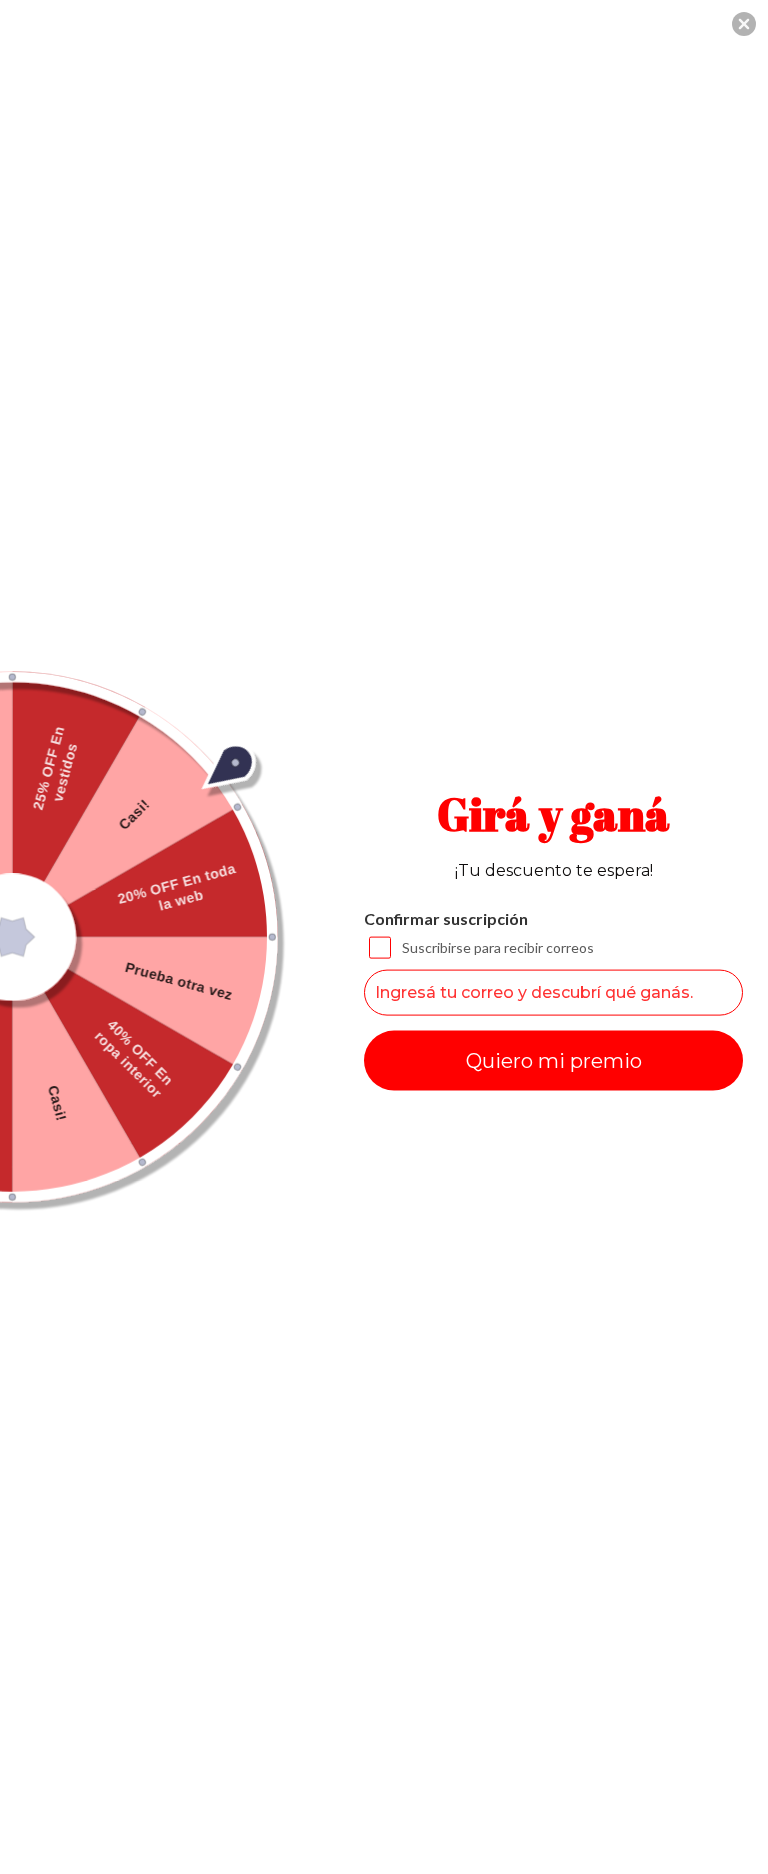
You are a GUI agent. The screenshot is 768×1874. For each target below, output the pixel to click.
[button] (744, 24)
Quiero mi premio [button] (554, 1060)
